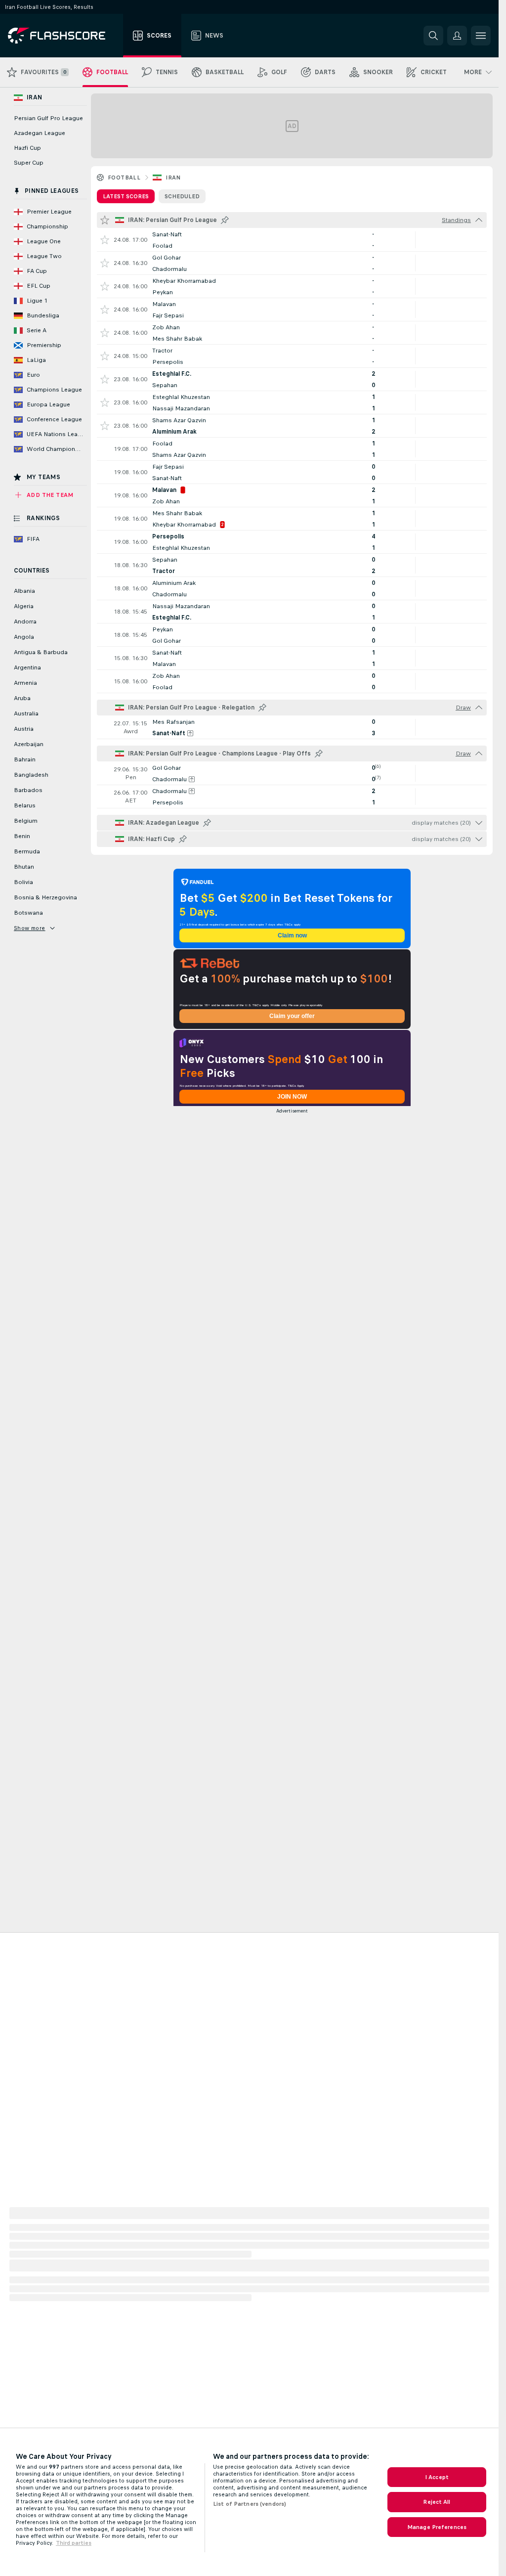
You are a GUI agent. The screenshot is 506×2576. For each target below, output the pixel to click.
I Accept (437, 2477)
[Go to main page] (63, 36)
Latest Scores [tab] (126, 196)
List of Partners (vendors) (250, 2504)
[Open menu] (481, 36)
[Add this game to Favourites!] (105, 240)
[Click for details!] (292, 240)
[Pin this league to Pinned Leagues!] (225, 220)
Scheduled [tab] (182, 196)
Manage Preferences (437, 2527)
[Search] (433, 36)
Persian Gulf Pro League (48, 118)
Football (124, 178)
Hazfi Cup (27, 148)
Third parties (74, 2543)
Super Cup (29, 163)
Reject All (437, 2502)
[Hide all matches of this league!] (479, 220)
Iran (173, 178)
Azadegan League (40, 133)
